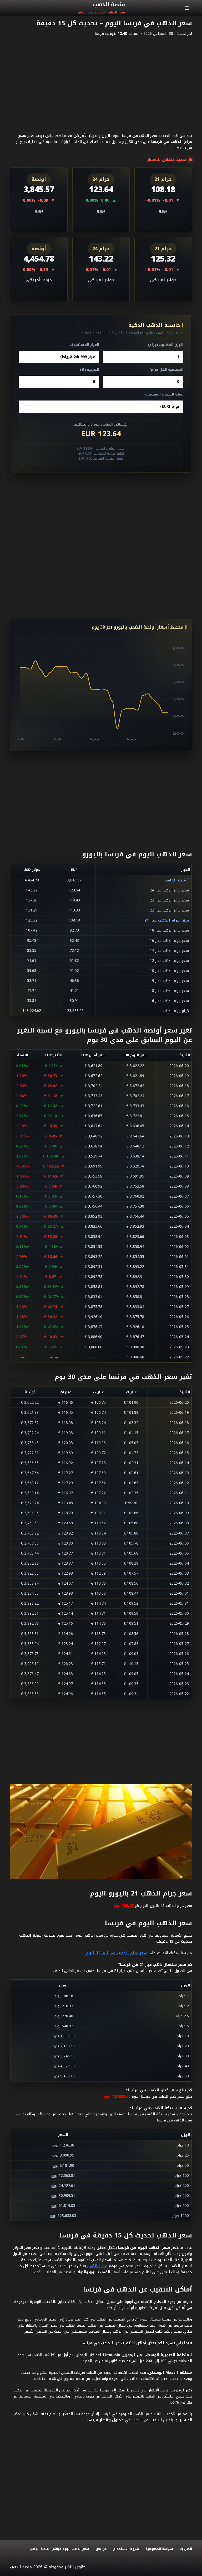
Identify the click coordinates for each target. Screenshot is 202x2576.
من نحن (101, 2549)
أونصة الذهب (177, 880)
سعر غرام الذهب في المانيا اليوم (117, 1953)
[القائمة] (187, 8)
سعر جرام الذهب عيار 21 (167, 920)
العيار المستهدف (85, 345)
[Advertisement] (101, 79)
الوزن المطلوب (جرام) (166, 345)
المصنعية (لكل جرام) (166, 370)
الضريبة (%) (90, 370)
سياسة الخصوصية (159, 2549)
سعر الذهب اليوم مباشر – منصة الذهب (59, 2549)
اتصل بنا (186, 2549)
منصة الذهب (97, 2266)
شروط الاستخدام (126, 2549)
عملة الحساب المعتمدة (164, 394)
